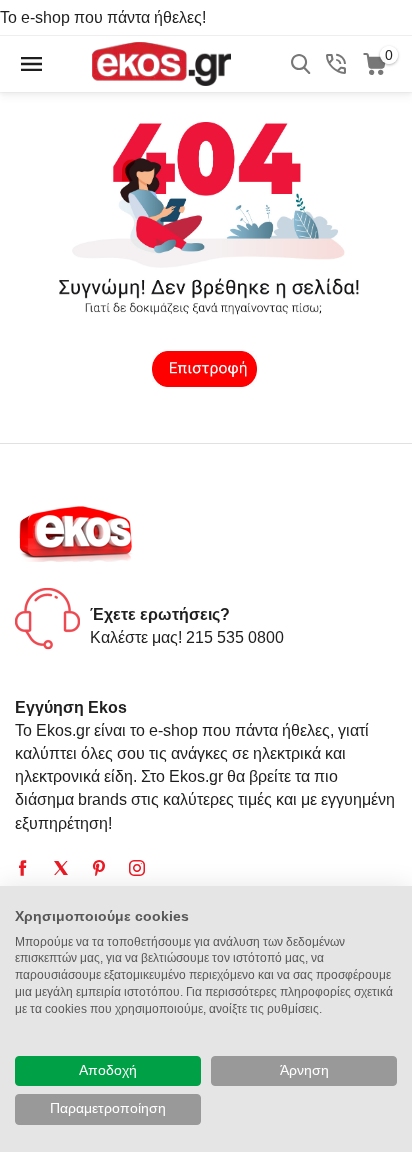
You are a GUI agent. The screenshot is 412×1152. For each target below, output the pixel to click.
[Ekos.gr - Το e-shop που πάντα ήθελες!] (161, 62)
